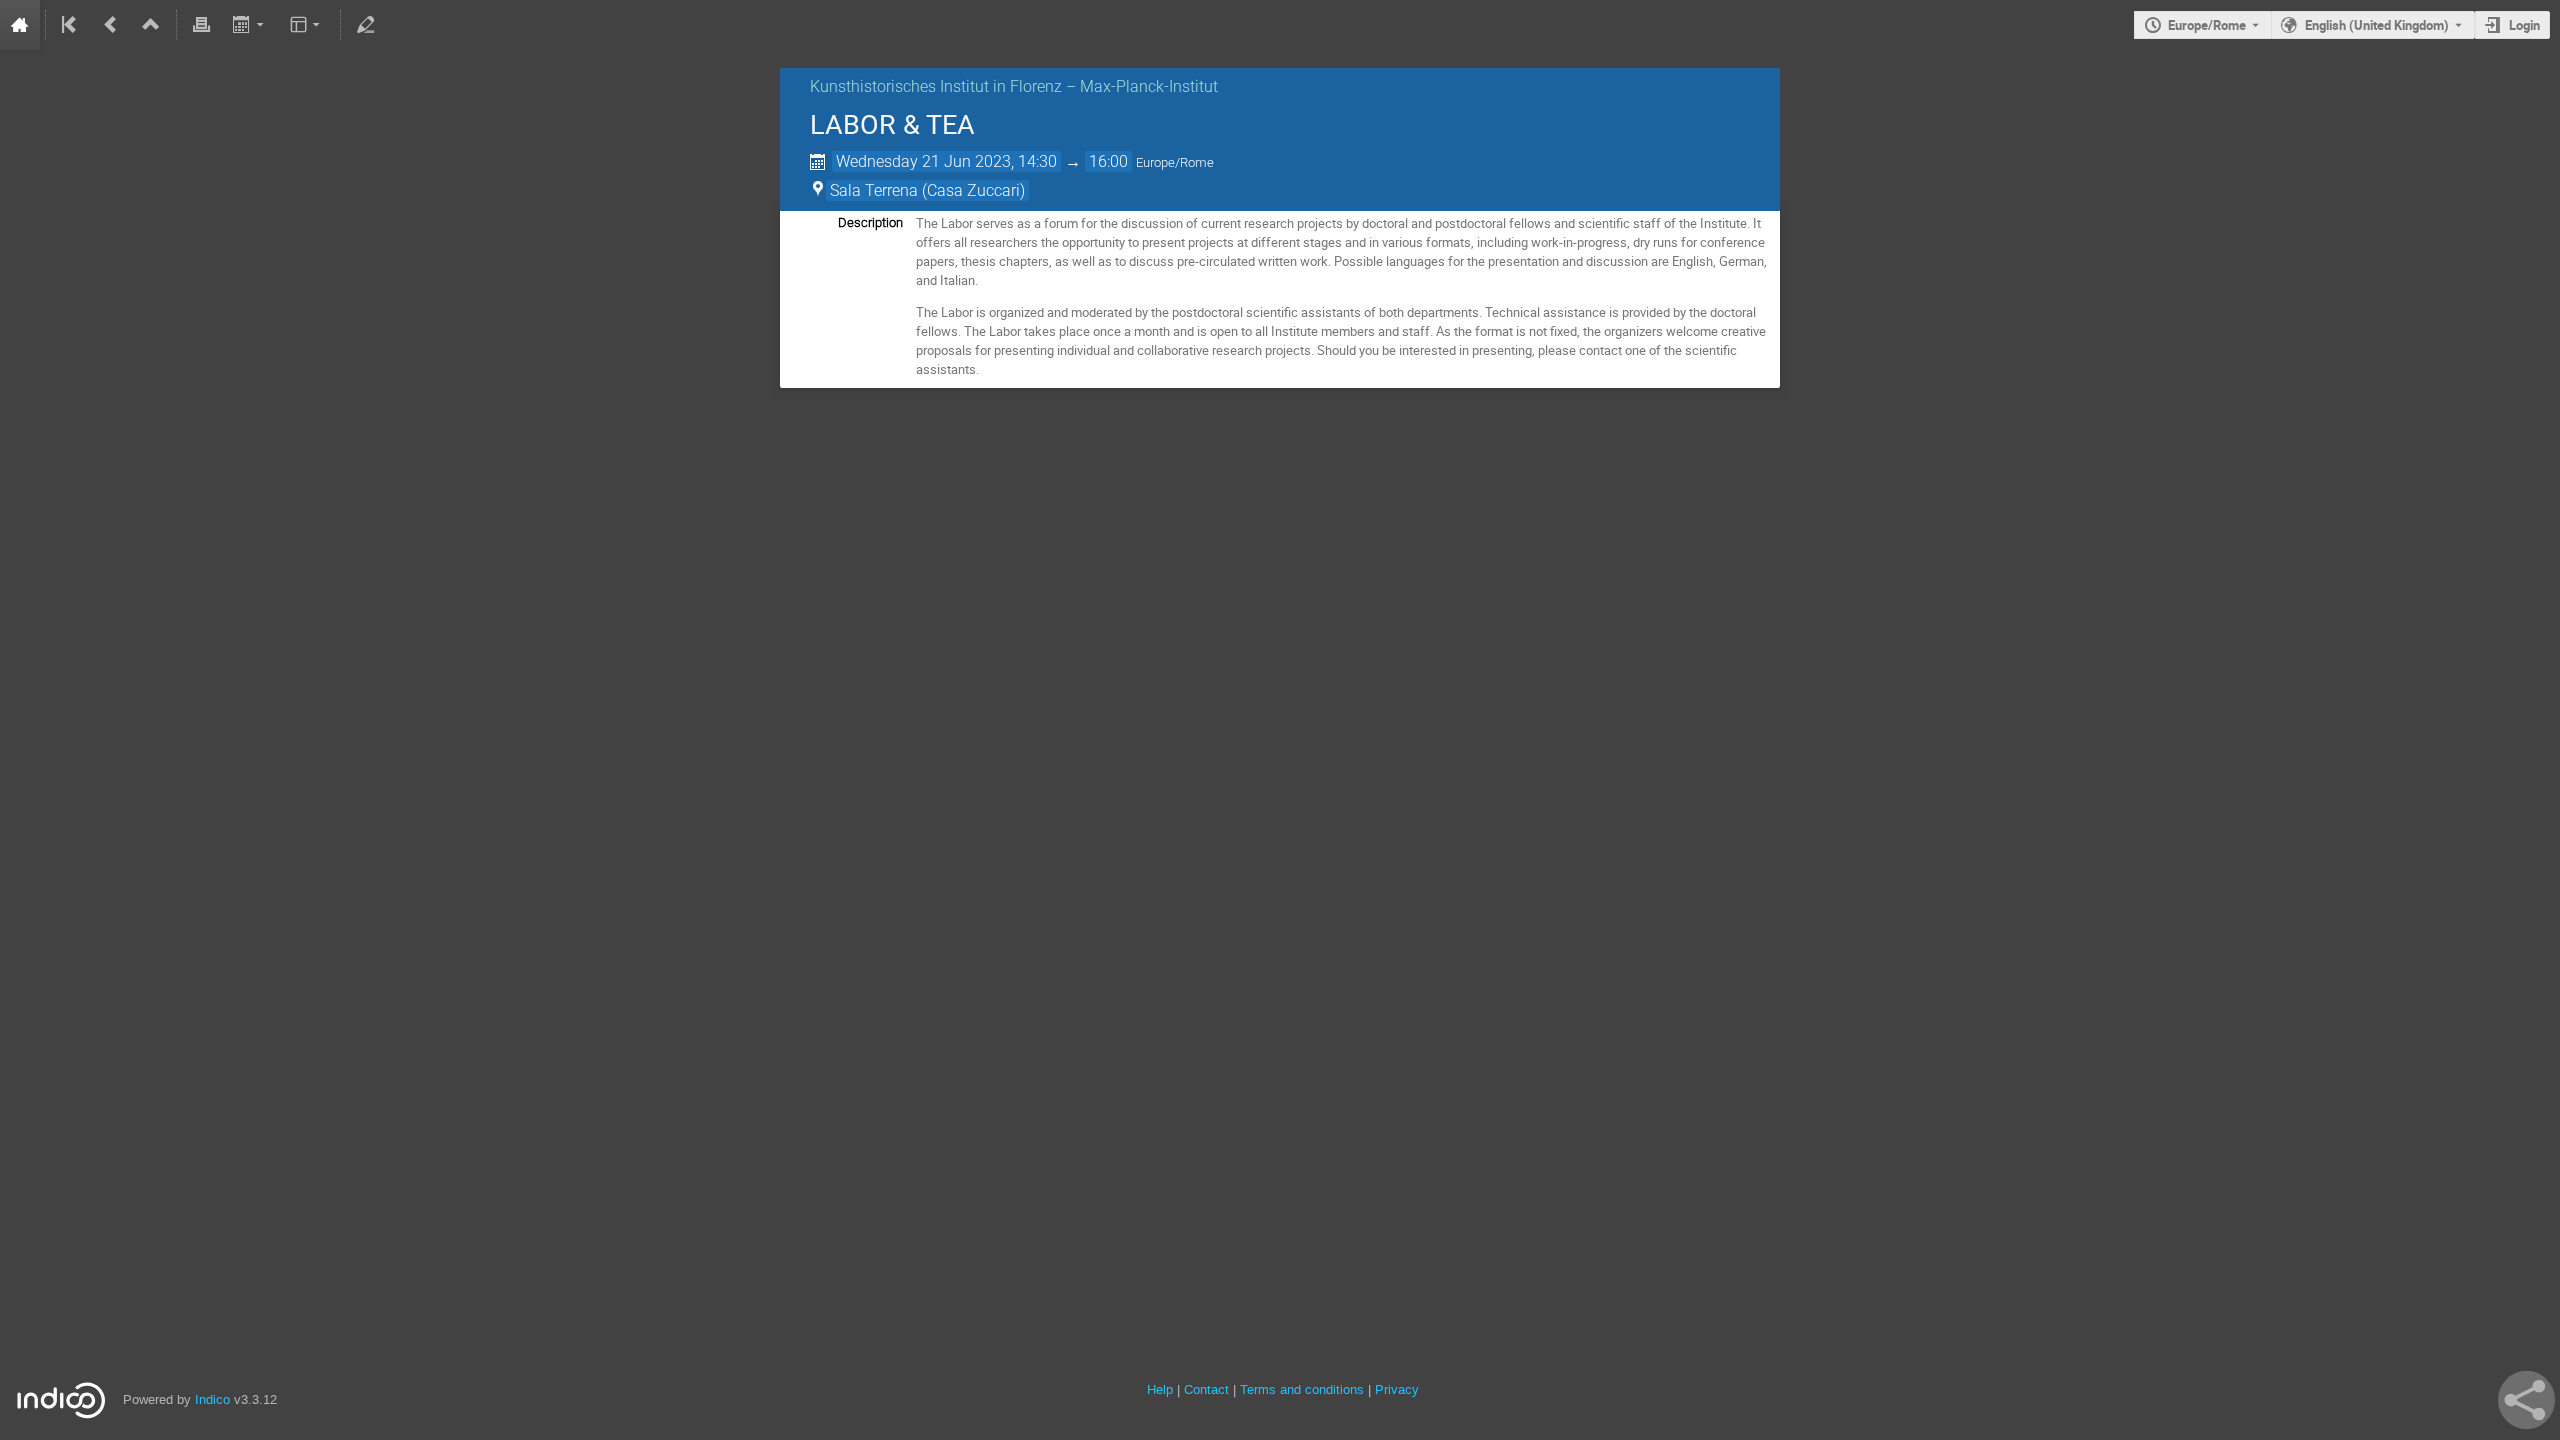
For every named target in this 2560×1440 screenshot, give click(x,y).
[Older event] (111, 25)
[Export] (249, 25)
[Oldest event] (71, 25)
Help (1160, 1389)
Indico (212, 1399)
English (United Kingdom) (2377, 25)
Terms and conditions (1302, 1389)
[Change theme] (306, 25)
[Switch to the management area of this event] (366, 25)
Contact (1206, 1389)
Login (2524, 25)
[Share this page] (2526, 1400)
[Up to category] (151, 25)
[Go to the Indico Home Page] (20, 25)
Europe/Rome (2207, 25)
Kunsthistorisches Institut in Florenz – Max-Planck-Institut (1014, 86)
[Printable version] (202, 25)
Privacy (1397, 1389)
